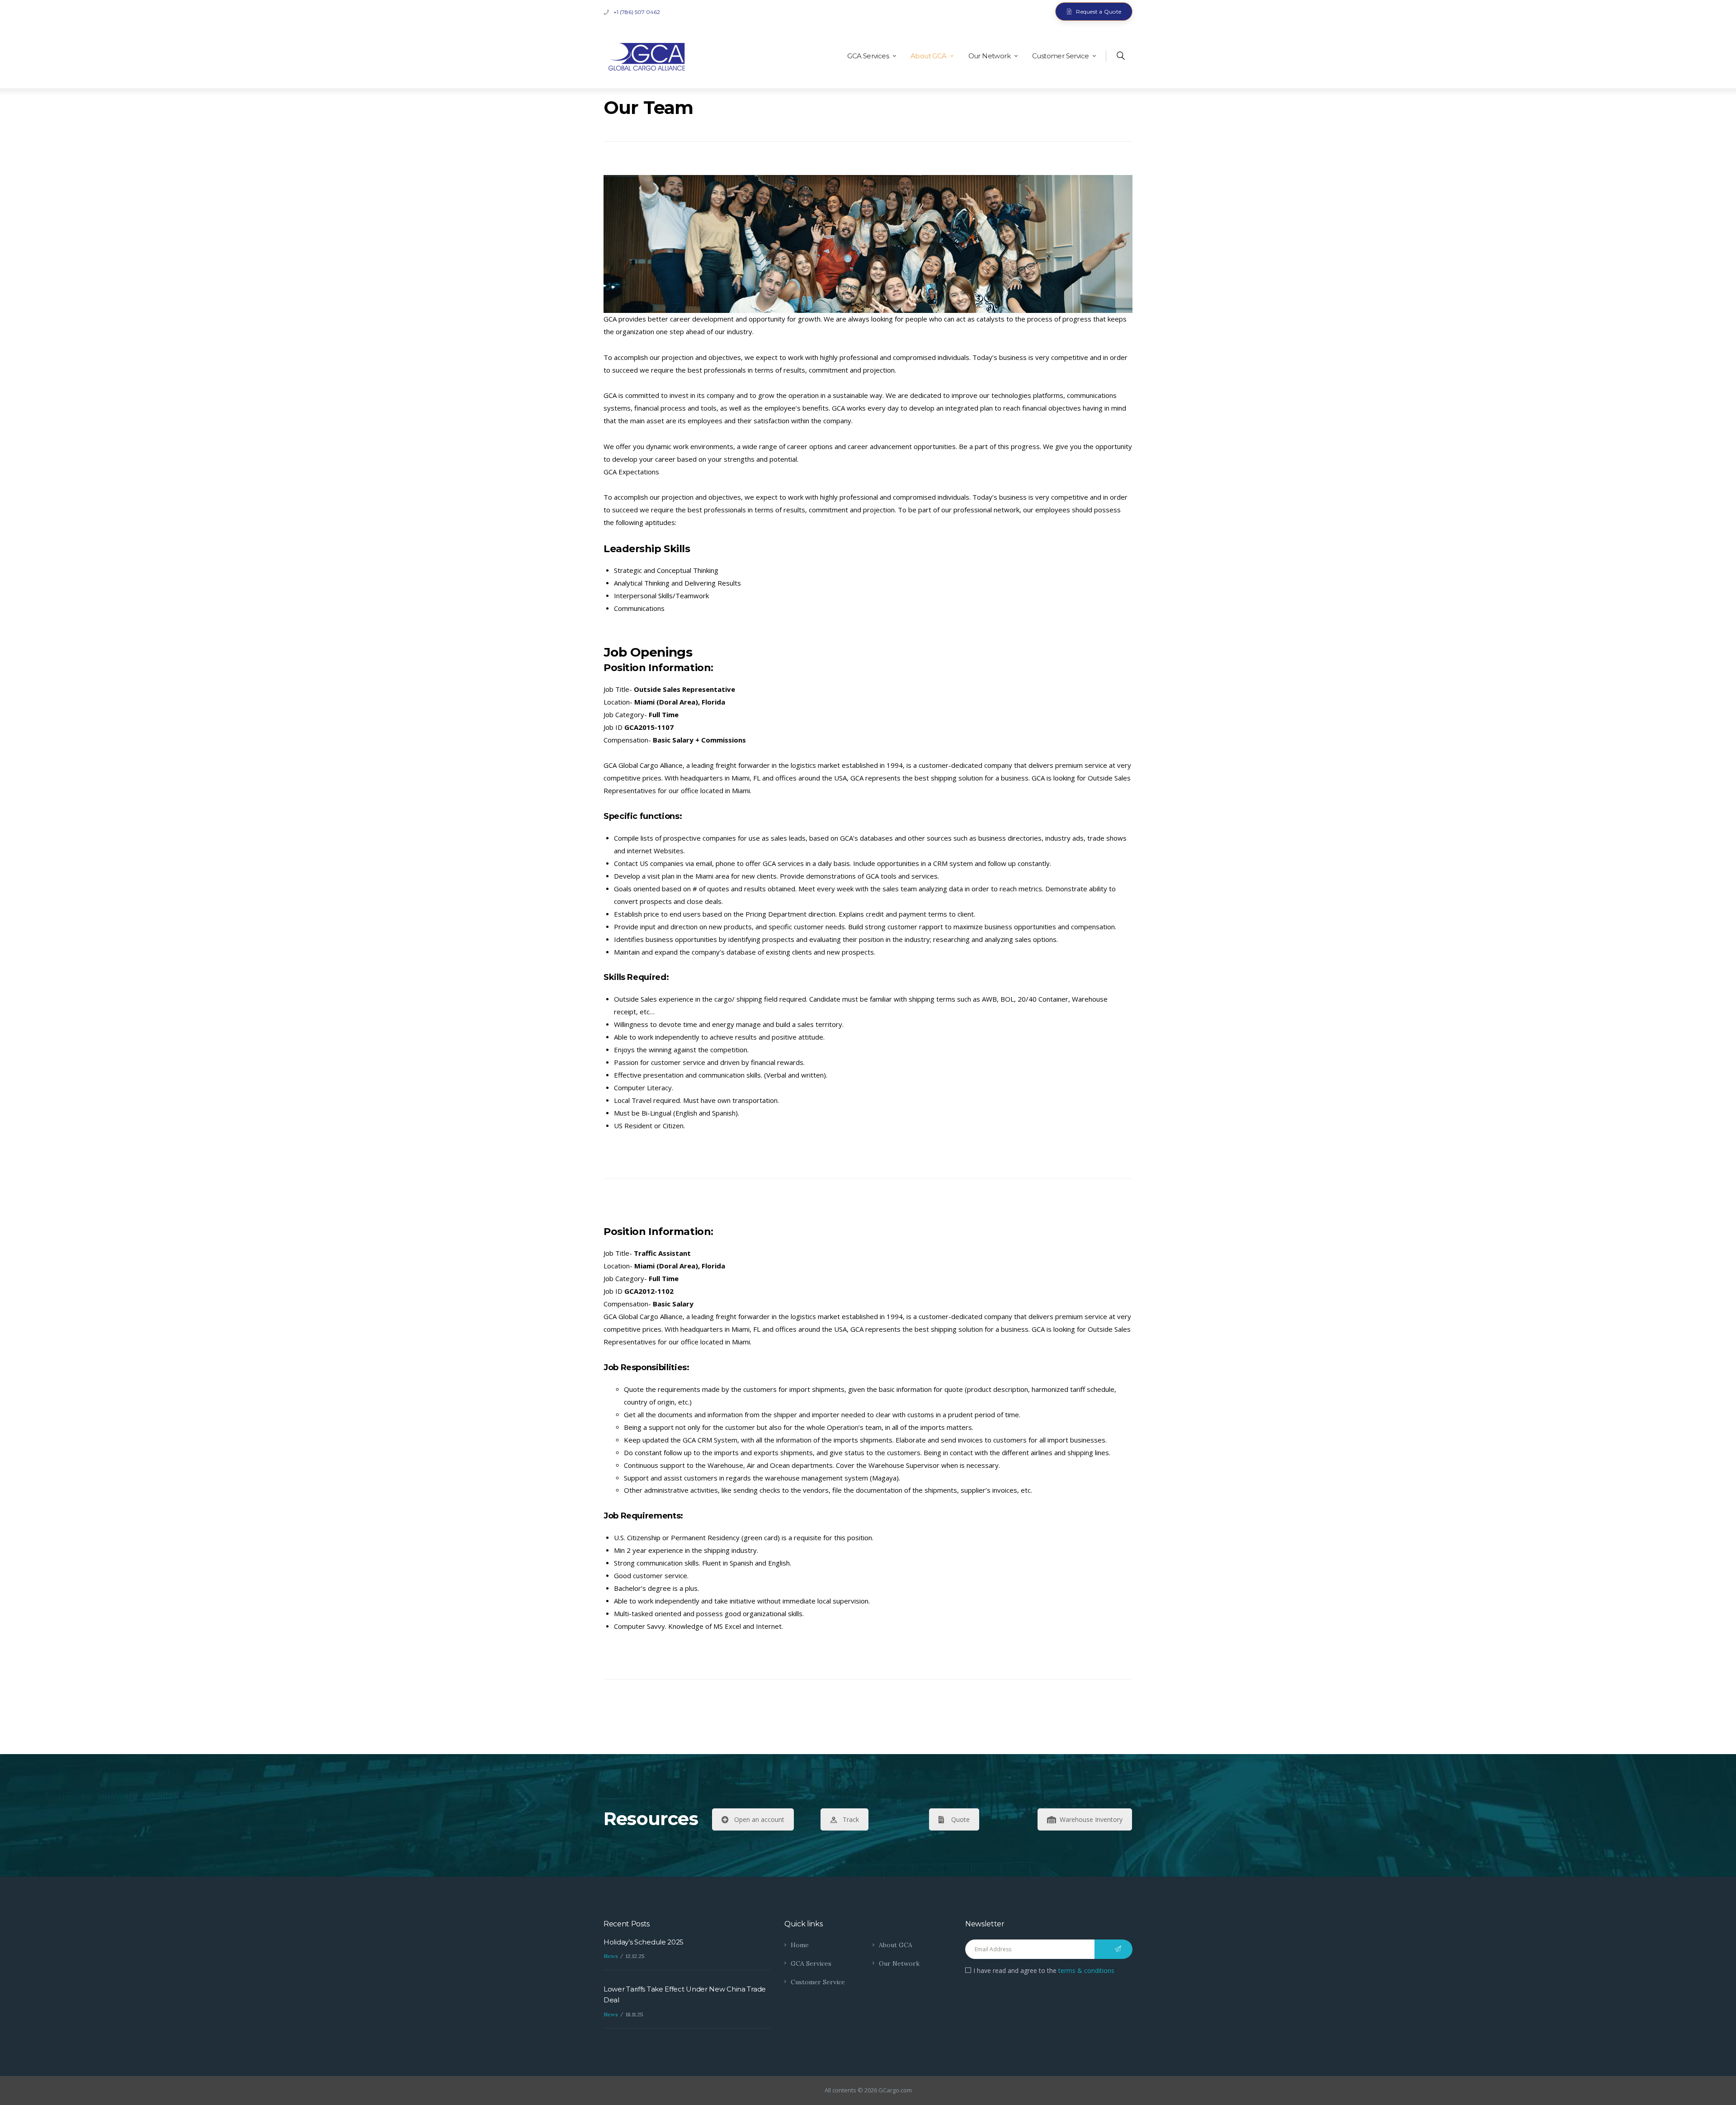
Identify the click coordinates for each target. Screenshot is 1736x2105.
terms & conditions (1086, 1970)
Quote (960, 1819)
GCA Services (811, 1963)
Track (851, 1819)
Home (800, 1945)
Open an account (759, 1819)
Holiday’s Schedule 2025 (644, 1942)
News (611, 1956)
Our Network (899, 1963)
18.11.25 (634, 2014)
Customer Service (818, 1982)
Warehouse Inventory (1091, 1819)
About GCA (896, 1945)
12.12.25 (635, 1956)
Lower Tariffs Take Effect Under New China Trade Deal (685, 1994)
